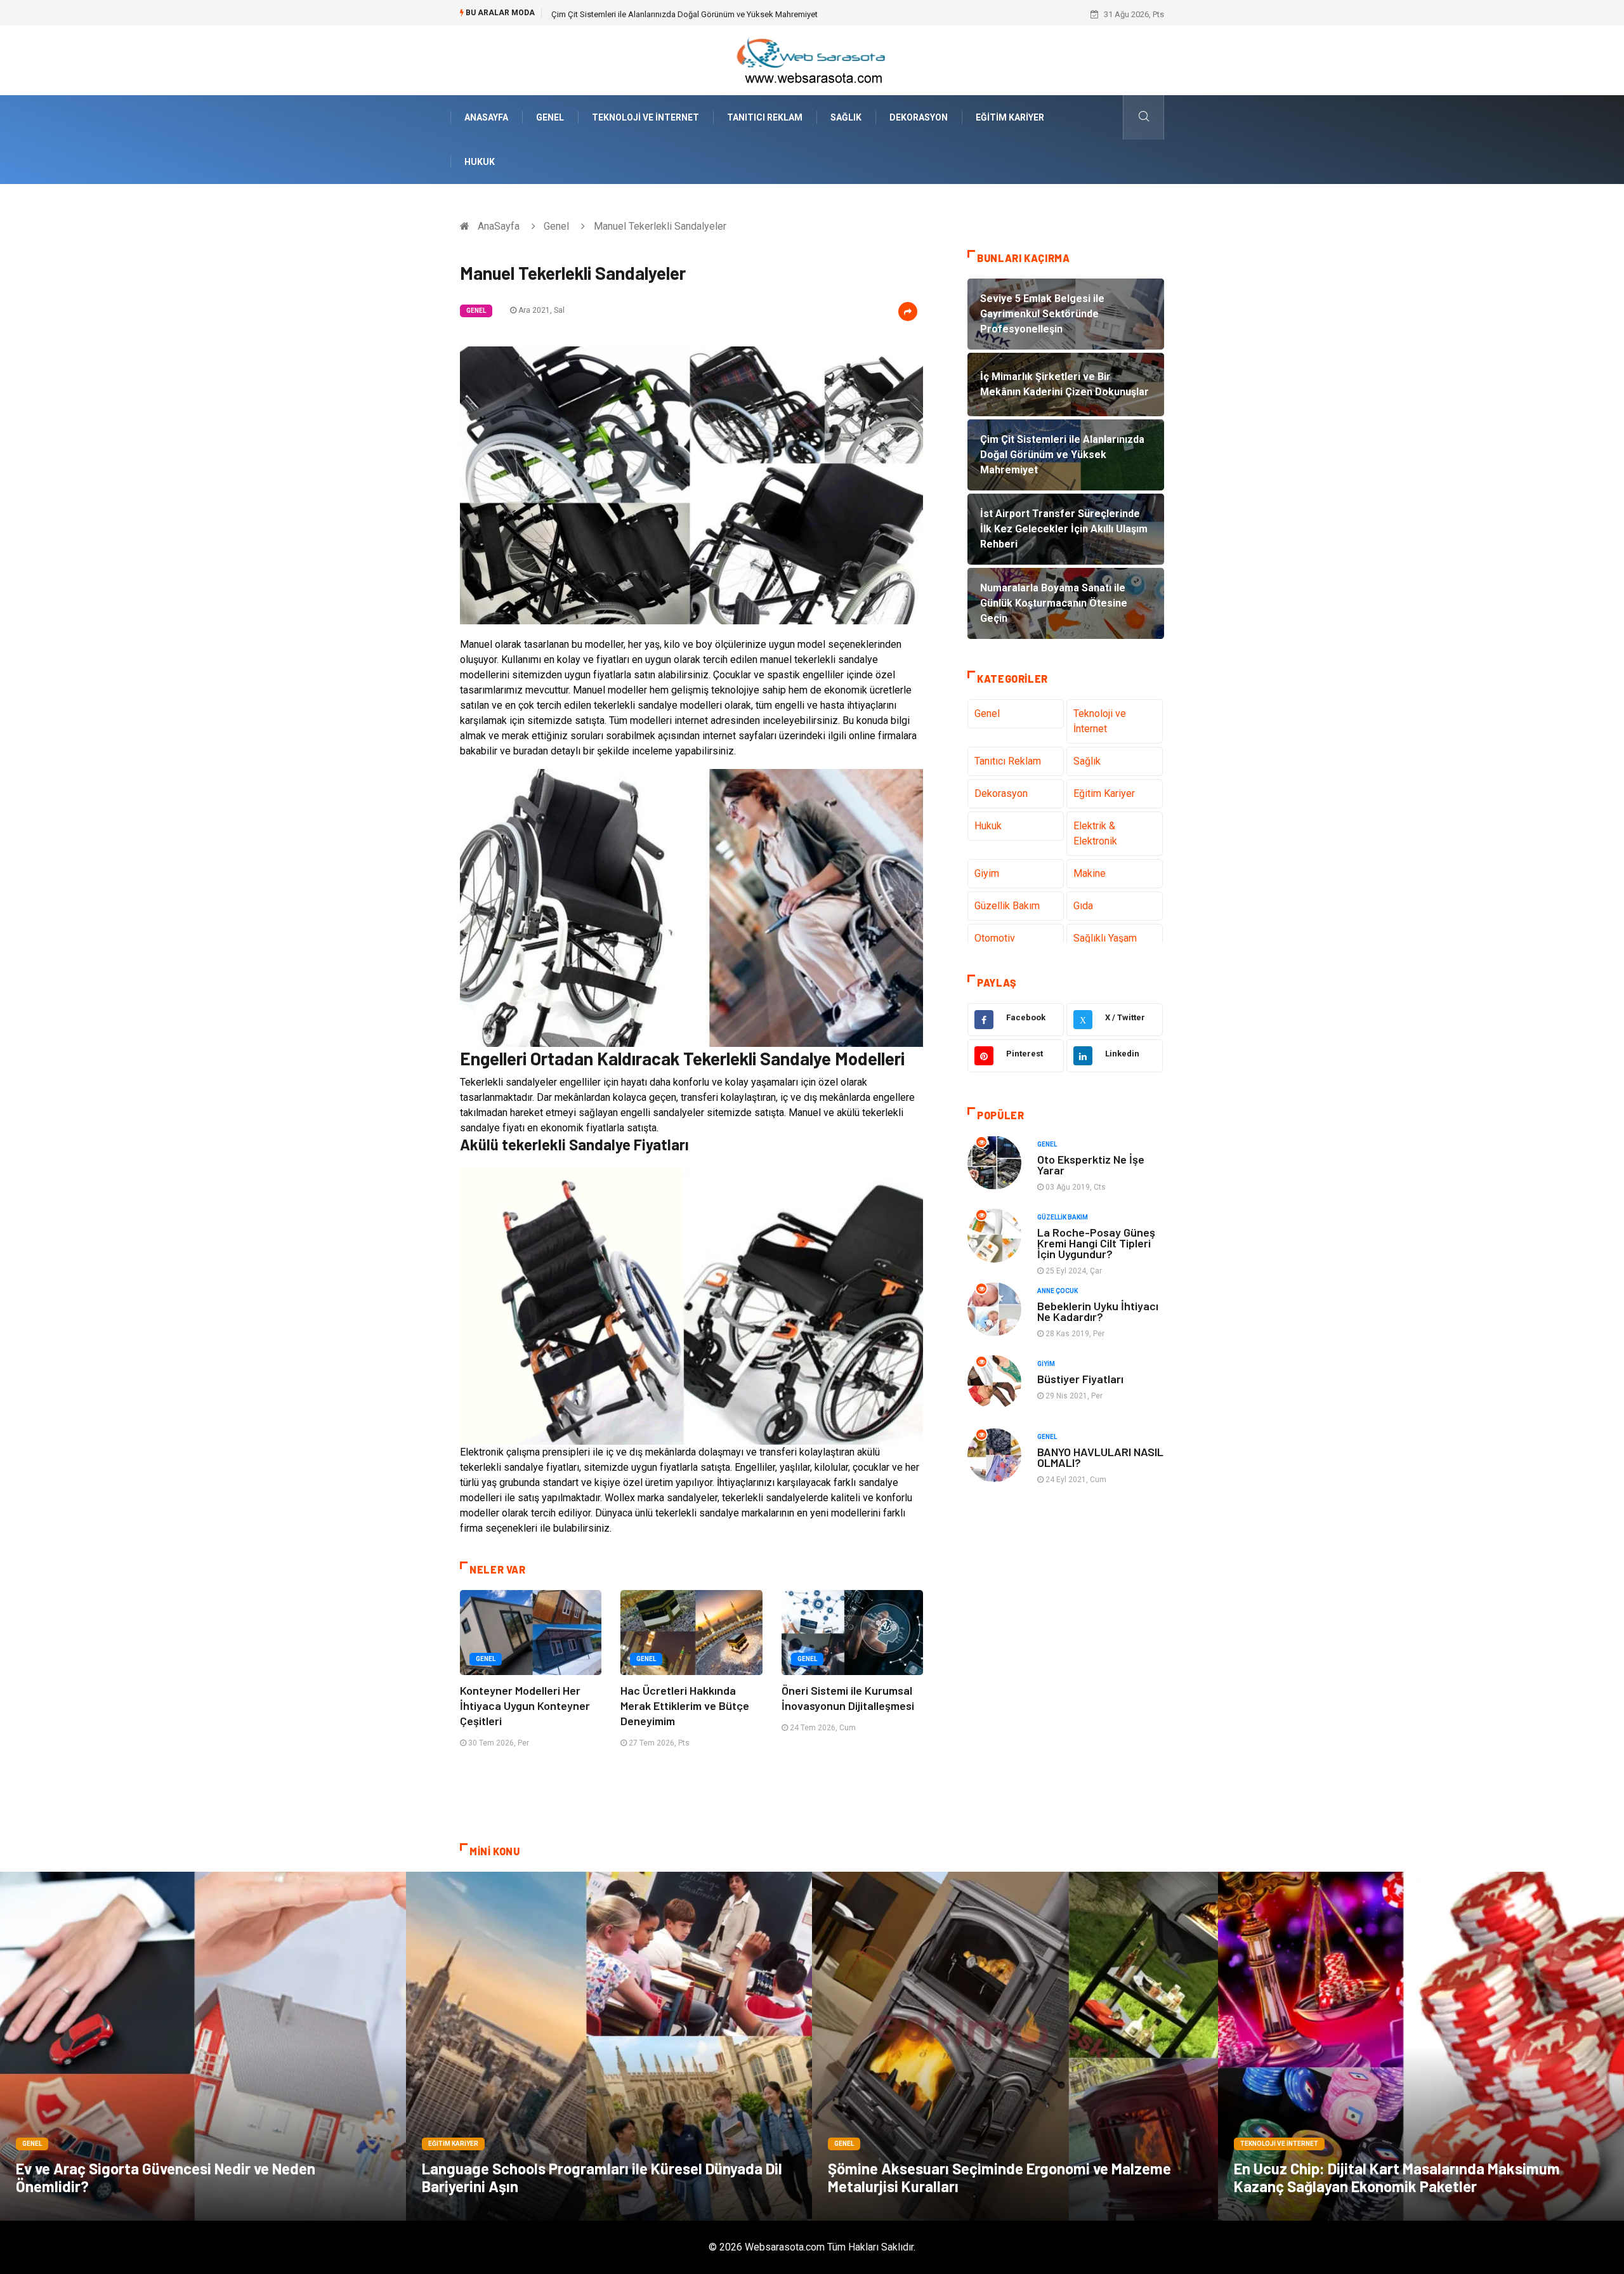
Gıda (1083, 906)
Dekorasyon (919, 117)
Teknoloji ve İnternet (645, 117)
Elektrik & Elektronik (1095, 833)
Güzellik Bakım (1007, 906)
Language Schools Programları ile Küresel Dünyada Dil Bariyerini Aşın (602, 2177)
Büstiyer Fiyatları (1080, 1379)
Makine (1090, 873)
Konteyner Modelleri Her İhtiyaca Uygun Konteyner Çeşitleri (525, 1705)
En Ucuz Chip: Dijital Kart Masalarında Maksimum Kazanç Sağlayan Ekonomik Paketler (1397, 2177)
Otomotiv (995, 938)
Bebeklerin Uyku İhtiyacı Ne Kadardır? (1098, 1311)
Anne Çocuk (1058, 1291)
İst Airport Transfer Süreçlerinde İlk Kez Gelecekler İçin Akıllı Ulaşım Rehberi (689, 14)
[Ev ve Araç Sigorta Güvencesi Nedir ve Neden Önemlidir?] (203, 2046)
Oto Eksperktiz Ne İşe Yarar (1091, 1165)
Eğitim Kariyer (1010, 117)
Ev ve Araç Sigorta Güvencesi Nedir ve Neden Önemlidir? (166, 2177)
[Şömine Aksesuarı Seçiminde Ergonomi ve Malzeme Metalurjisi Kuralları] (1015, 2046)
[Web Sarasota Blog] (812, 59)
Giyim (987, 873)
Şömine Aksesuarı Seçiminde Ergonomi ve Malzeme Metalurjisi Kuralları (999, 2177)
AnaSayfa (486, 117)
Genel (550, 117)
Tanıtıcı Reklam (765, 117)
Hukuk (480, 162)
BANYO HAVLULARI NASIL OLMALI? (1100, 1457)
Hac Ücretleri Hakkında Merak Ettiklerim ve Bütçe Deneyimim (685, 1705)
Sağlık (846, 117)
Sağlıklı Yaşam (1105, 938)
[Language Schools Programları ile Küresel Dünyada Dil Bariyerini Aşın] (609, 2046)
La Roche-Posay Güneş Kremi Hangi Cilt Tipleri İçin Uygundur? (1096, 1243)
